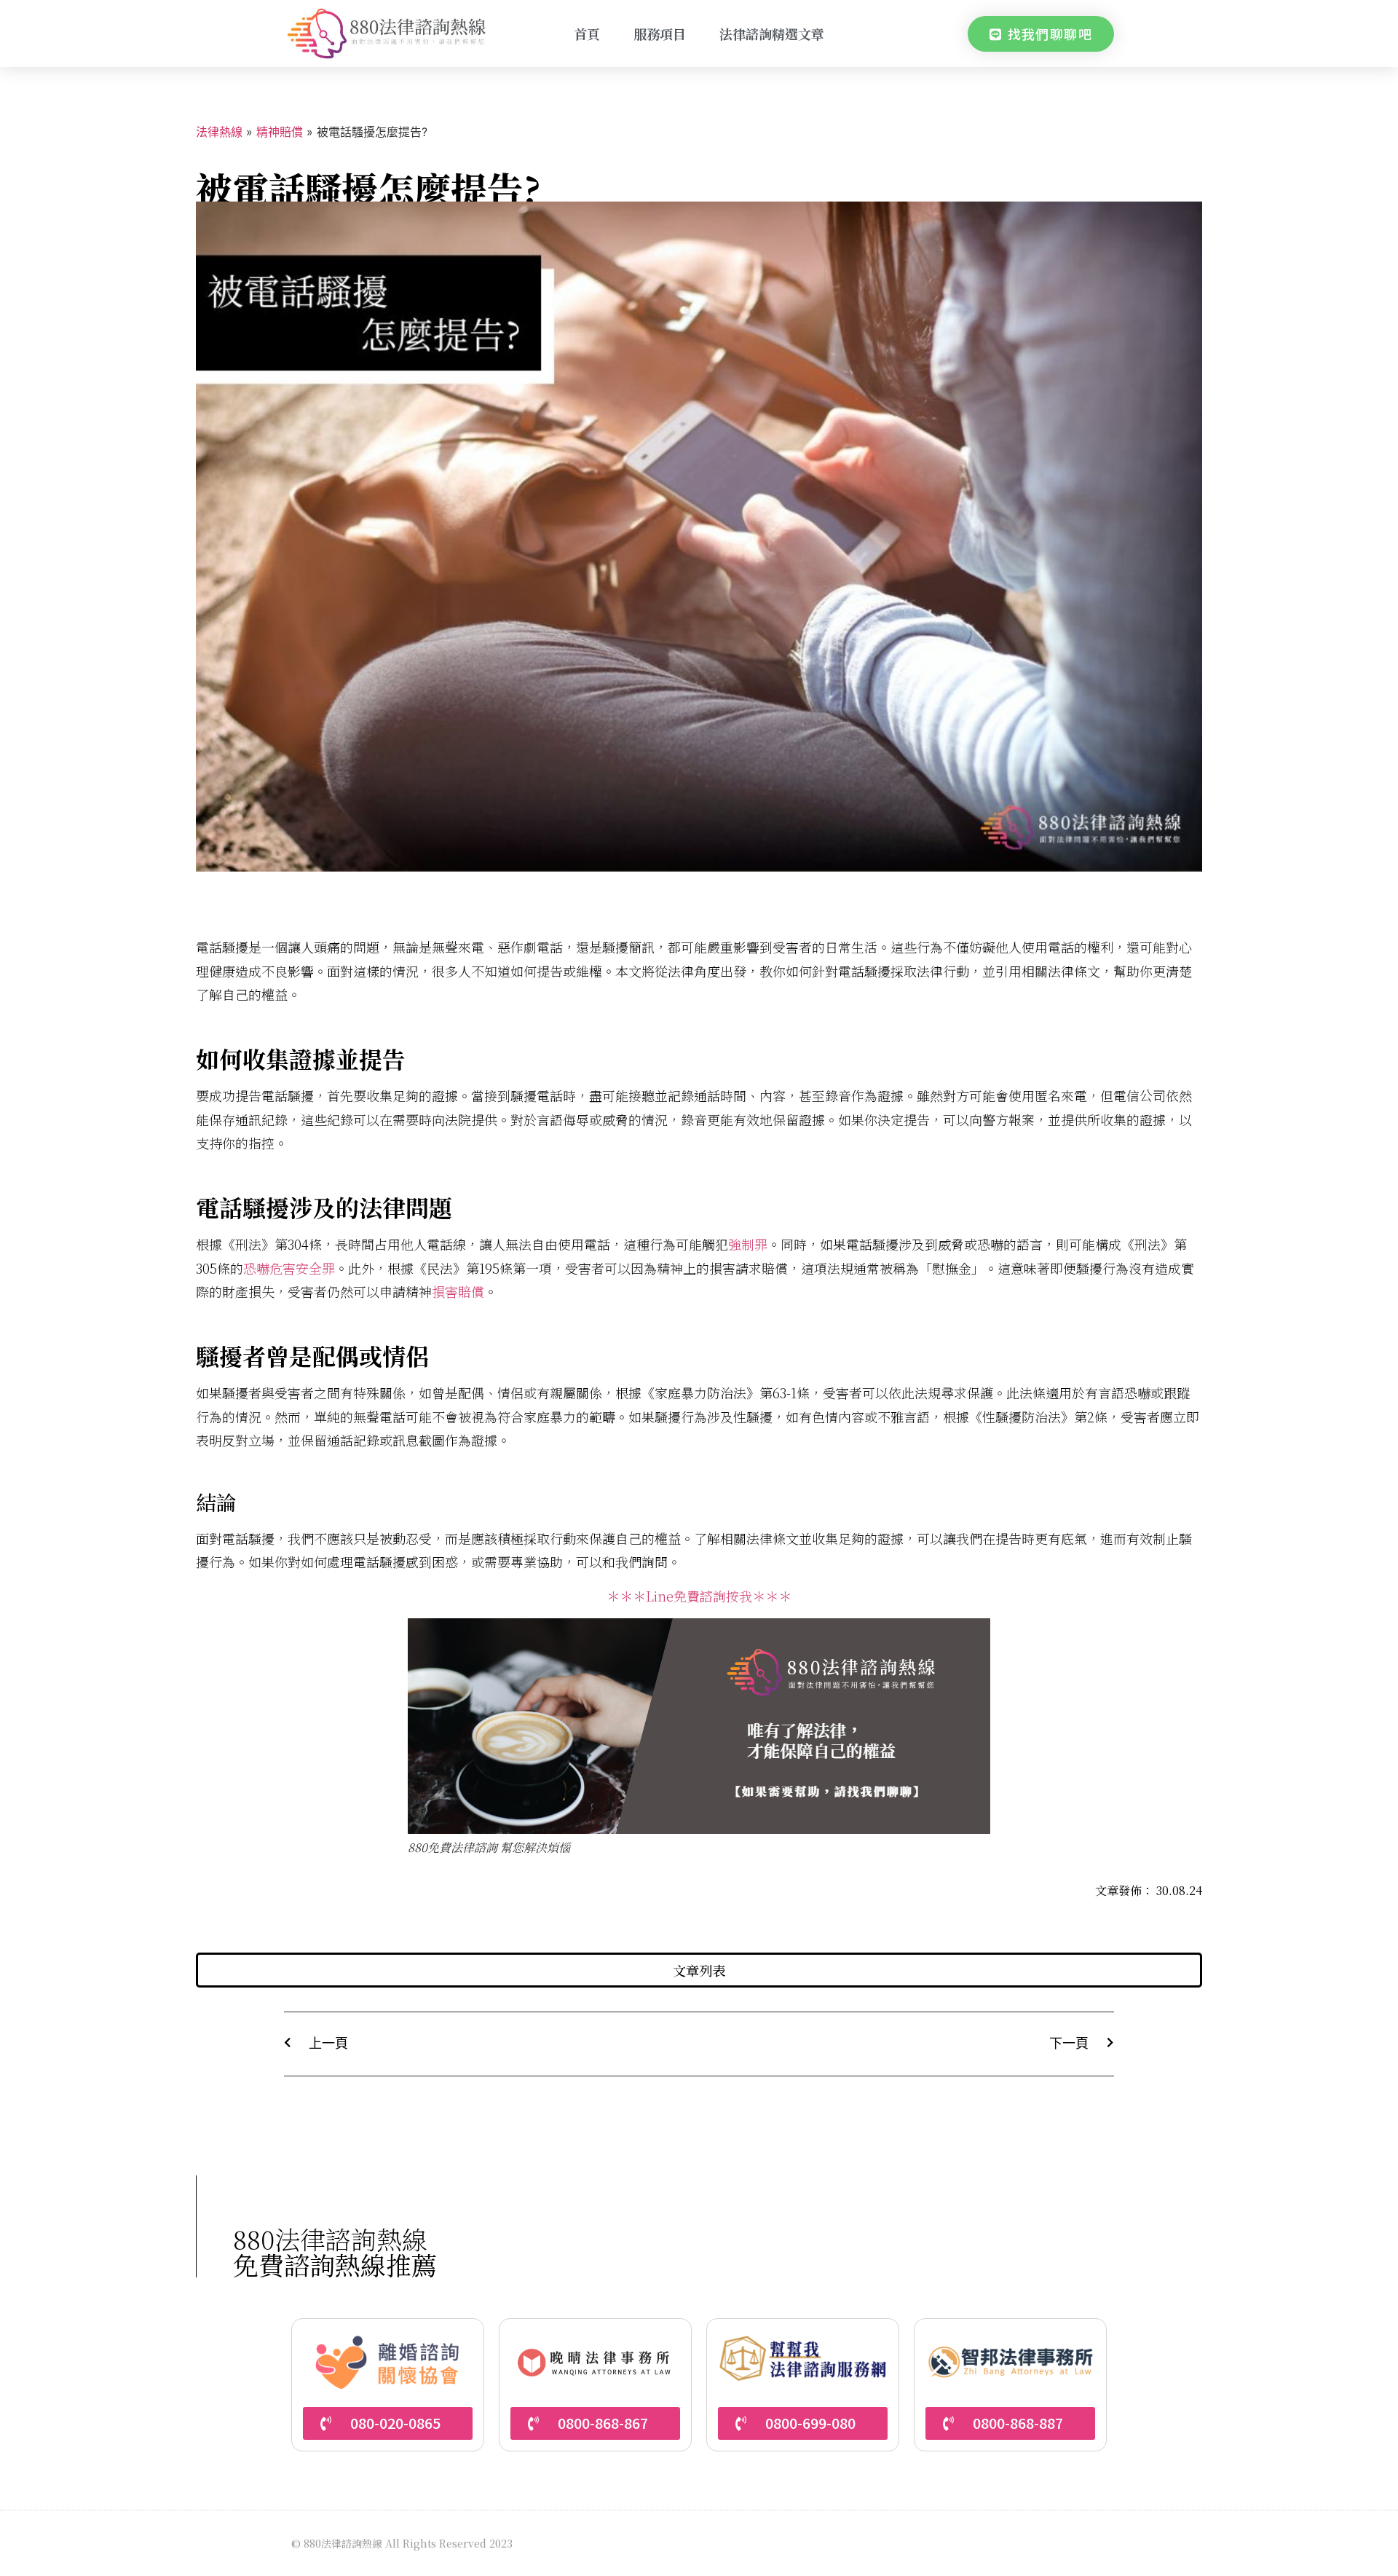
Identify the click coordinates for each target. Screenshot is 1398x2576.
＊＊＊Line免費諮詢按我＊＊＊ (699, 1596)
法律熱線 (219, 132)
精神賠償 (280, 132)
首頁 (587, 34)
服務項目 (660, 34)
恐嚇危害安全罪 (289, 1268)
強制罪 (748, 1244)
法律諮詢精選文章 (772, 34)
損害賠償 (458, 1291)
